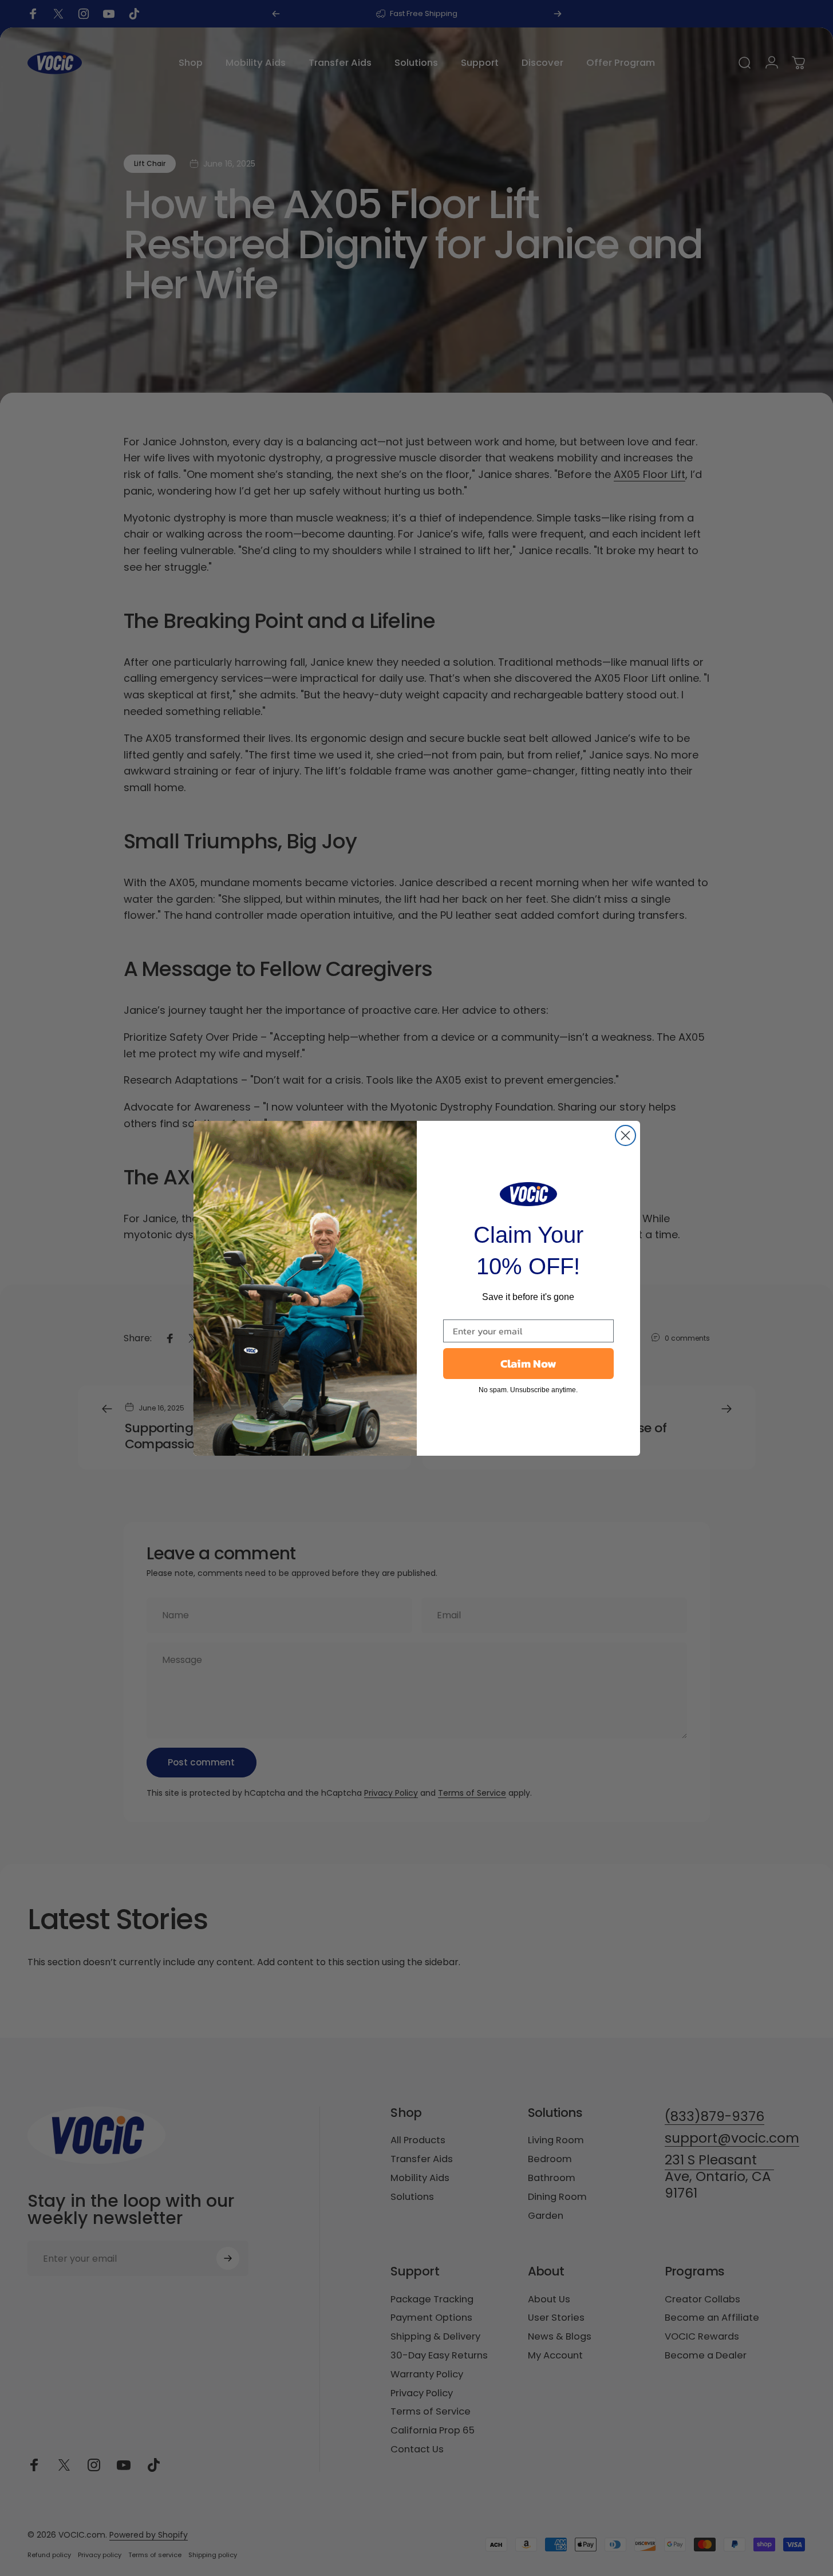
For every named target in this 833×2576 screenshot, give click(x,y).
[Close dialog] (625, 1135)
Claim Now (528, 1364)
